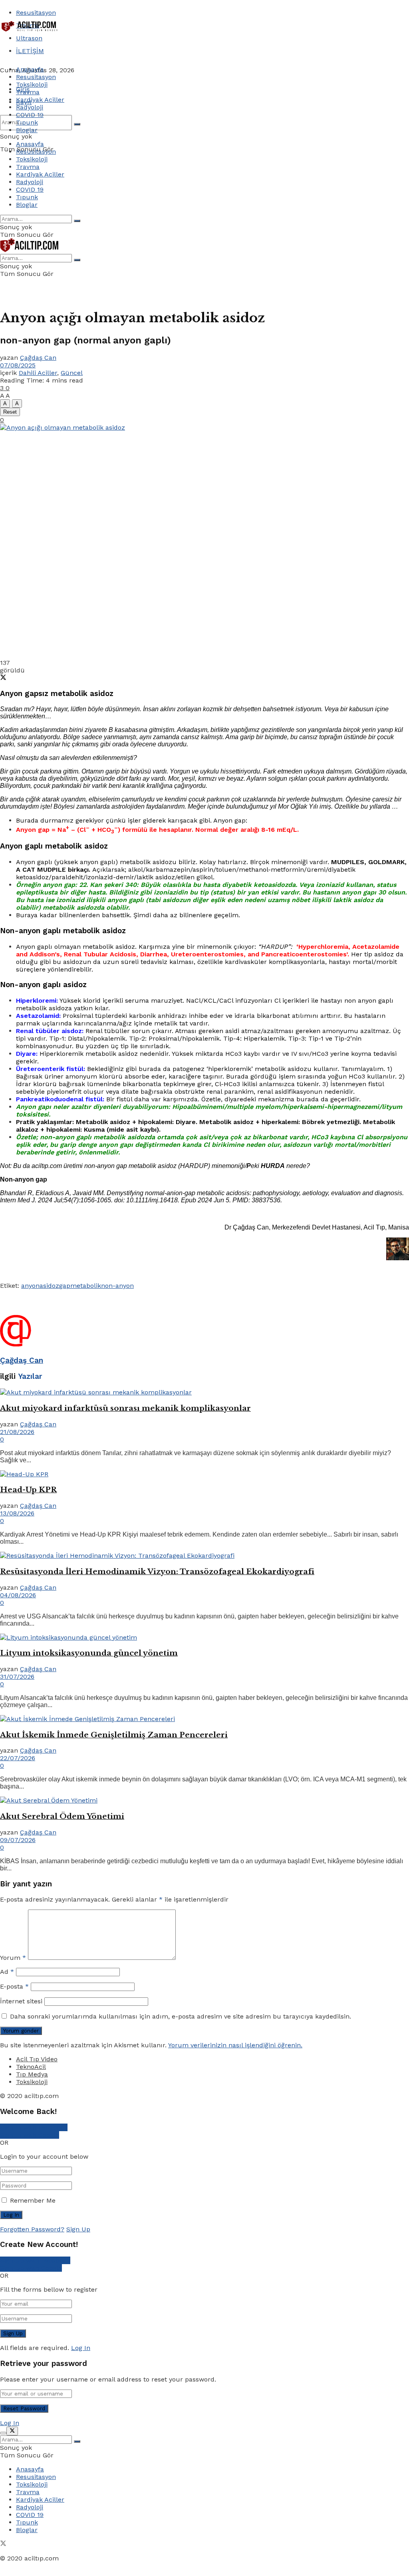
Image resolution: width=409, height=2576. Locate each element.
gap (65, 1286)
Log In (81, 2348)
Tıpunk (27, 122)
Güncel (72, 373)
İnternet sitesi (21, 2001)
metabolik (86, 1286)
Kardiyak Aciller (40, 100)
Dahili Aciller (38, 373)
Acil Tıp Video (37, 2059)
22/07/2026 (18, 1758)
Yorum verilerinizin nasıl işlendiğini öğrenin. (235, 2045)
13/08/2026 (17, 1513)
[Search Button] (77, 124)
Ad (7, 1972)
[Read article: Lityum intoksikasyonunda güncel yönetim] (204, 1637)
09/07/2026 (18, 1840)
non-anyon (117, 1286)
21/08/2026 (17, 1432)
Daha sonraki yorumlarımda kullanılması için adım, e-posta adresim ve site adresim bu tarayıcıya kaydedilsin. (181, 2016)
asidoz (49, 1286)
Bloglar (27, 130)
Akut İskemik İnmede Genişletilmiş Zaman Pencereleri (114, 1735)
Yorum (13, 1958)
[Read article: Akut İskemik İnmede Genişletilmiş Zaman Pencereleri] (204, 1719)
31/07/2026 (17, 1677)
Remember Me (33, 2200)
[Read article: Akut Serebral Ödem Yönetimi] (204, 1800)
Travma (28, 92)
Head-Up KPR (28, 1490)
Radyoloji (30, 107)
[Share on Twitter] (3, 678)
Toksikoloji (32, 84)
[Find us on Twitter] (3, 2544)
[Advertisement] (93, 47)
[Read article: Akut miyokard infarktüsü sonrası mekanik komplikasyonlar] (204, 1392)
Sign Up (78, 2229)
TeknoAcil (31, 2067)
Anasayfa (30, 69)
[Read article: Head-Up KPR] (204, 1474)
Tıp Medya (32, 2074)
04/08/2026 (18, 1595)
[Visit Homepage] (30, 31)
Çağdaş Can (38, 358)
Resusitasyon (36, 13)
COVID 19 (30, 115)
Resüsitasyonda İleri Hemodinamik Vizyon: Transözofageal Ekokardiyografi (157, 1572)
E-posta (14, 1986)
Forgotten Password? (32, 2229)
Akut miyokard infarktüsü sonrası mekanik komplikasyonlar (125, 1408)
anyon (30, 1286)
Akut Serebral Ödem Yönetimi (62, 1816)
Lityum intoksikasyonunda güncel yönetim (89, 1653)
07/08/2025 (18, 365)
